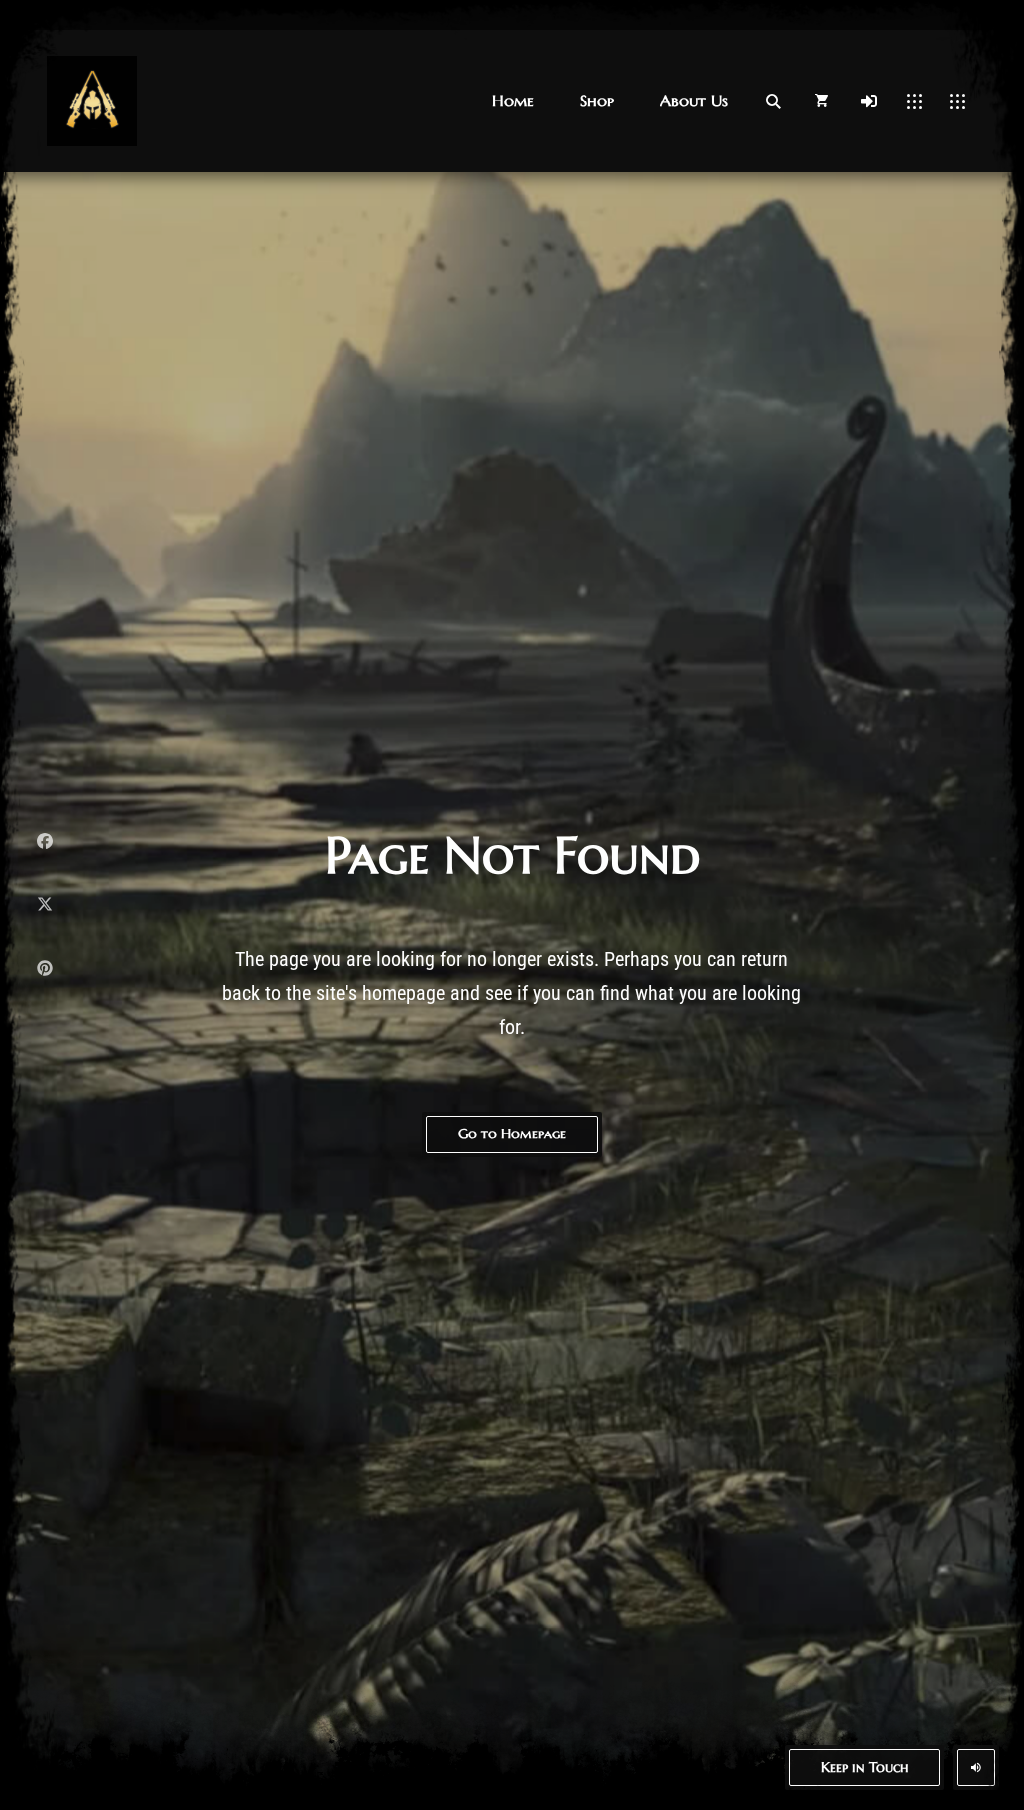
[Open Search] (773, 101)
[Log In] (869, 101)
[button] (513, 100)
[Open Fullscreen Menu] (914, 101)
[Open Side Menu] (957, 101)
